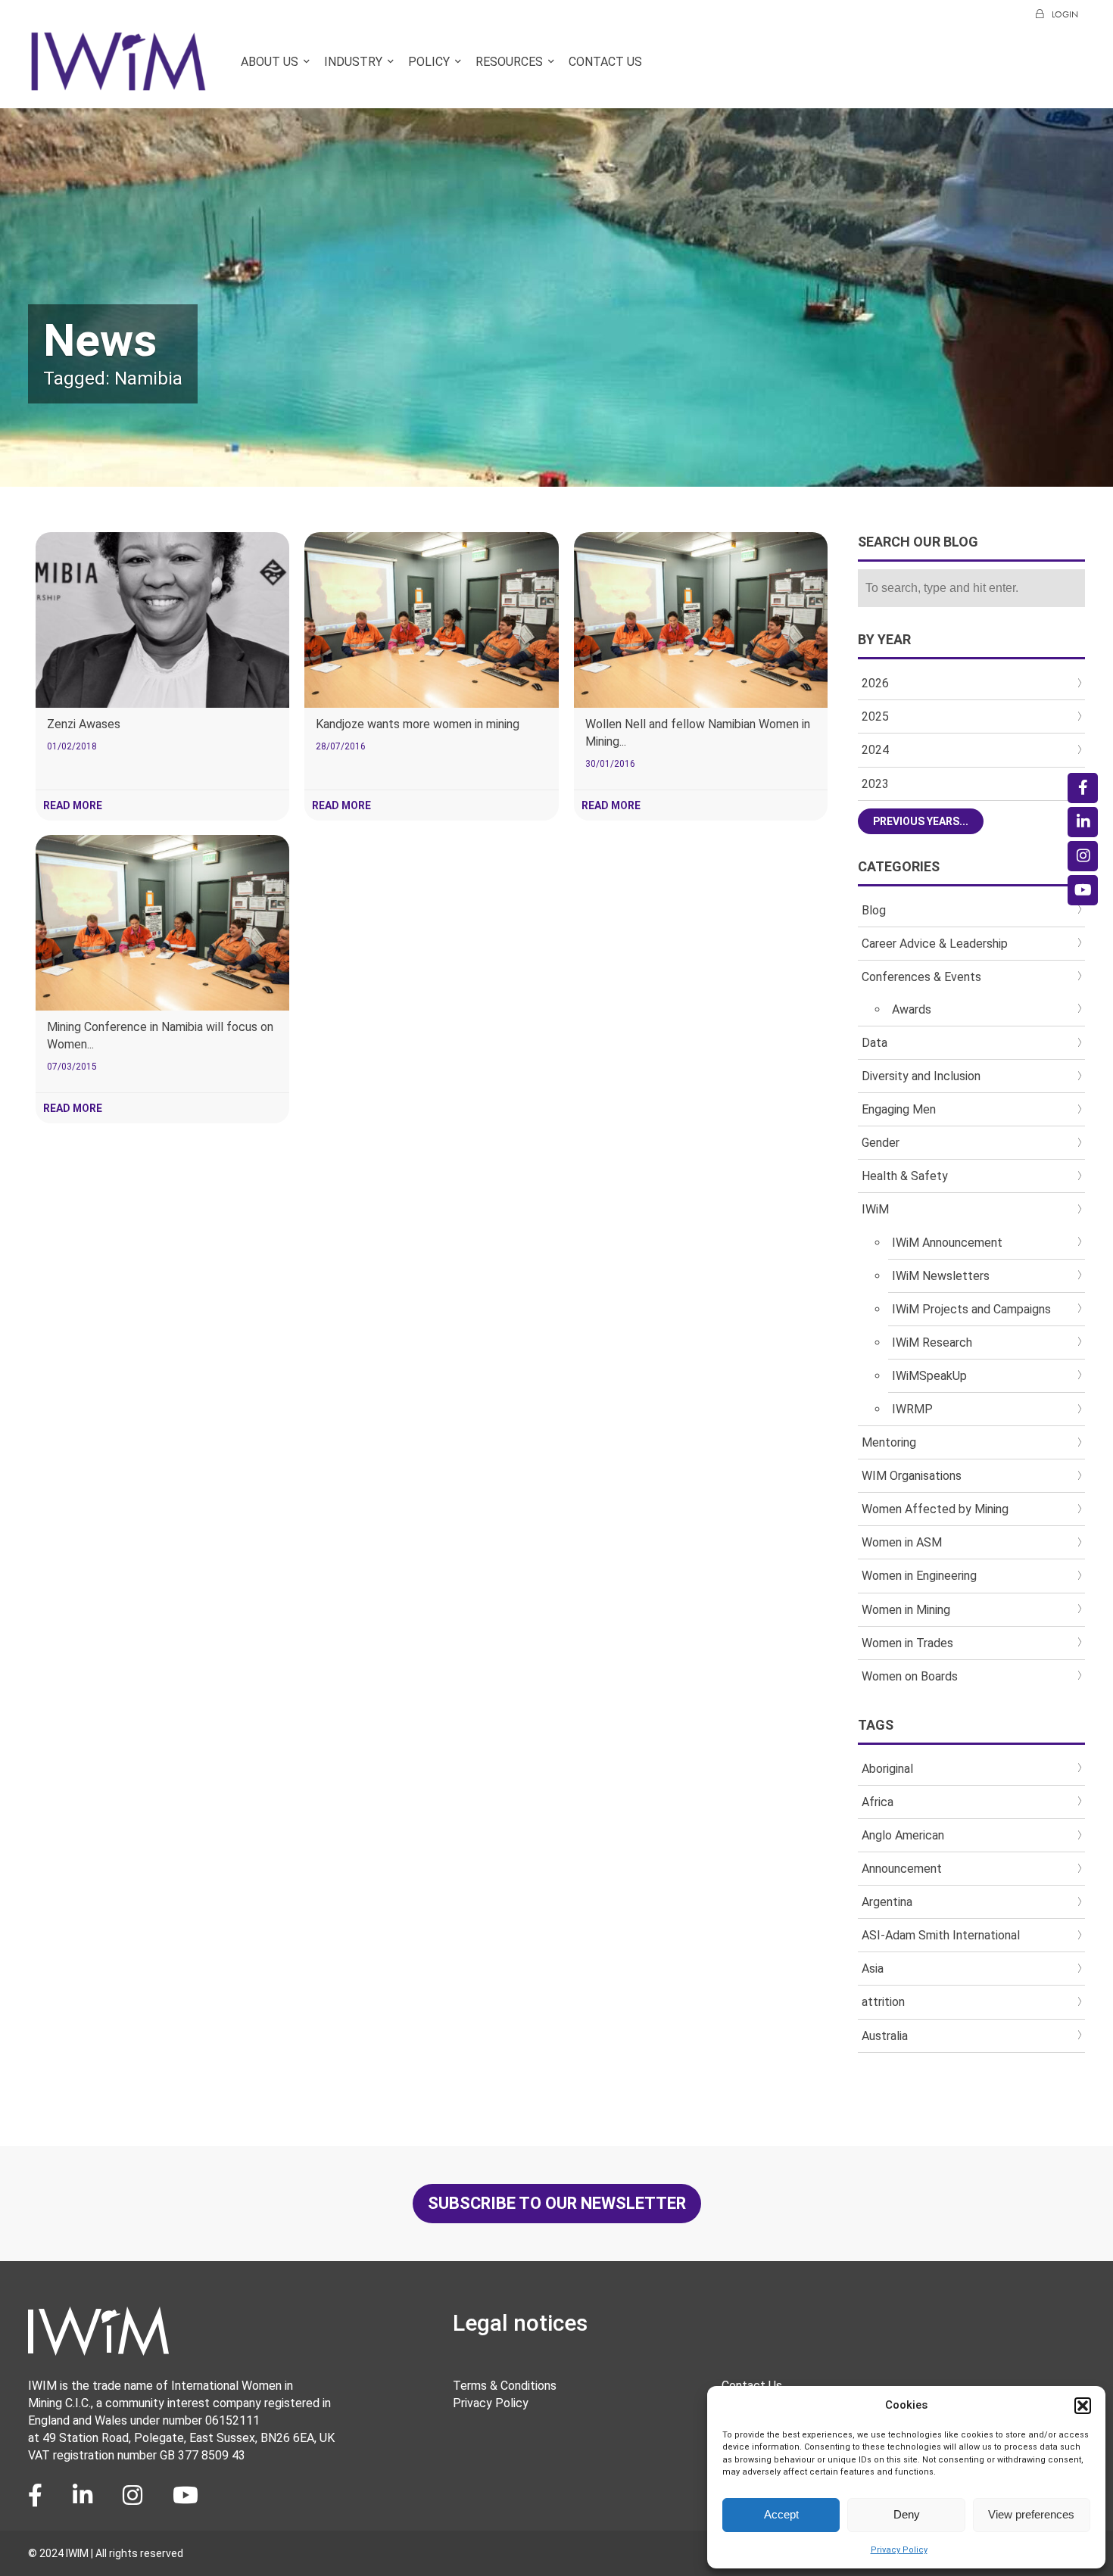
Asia (873, 1969)
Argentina (887, 1902)
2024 (875, 750)
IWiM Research (932, 1343)
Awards (912, 1009)
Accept (781, 2514)
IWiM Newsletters (941, 1276)
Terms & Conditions (505, 2386)
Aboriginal (887, 1769)
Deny (907, 2514)
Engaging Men (899, 1109)
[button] (1083, 2406)
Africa (878, 1802)
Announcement (902, 1869)
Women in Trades (907, 1643)
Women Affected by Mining (935, 1509)
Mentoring (889, 1442)
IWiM (875, 1209)
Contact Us (605, 62)
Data (874, 1043)
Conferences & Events (921, 977)
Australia (885, 2036)
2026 (875, 683)
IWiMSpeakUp (929, 1376)
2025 (875, 716)
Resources (509, 62)
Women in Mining (906, 1610)
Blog (874, 910)
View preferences (1031, 2514)
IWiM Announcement (947, 1243)
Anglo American (903, 1835)
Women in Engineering (919, 1576)
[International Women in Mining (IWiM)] (118, 84)
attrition (883, 2002)
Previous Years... (921, 821)
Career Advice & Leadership (935, 944)
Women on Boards (910, 1676)
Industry (353, 62)
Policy (429, 62)
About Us (270, 62)
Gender (881, 1143)
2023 (875, 784)
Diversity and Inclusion (921, 1076)
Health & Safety (905, 1176)
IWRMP (912, 1409)
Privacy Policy (899, 2550)
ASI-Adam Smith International (941, 1935)
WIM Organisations (912, 1476)
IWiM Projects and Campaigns (971, 1309)
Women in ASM (902, 1542)
